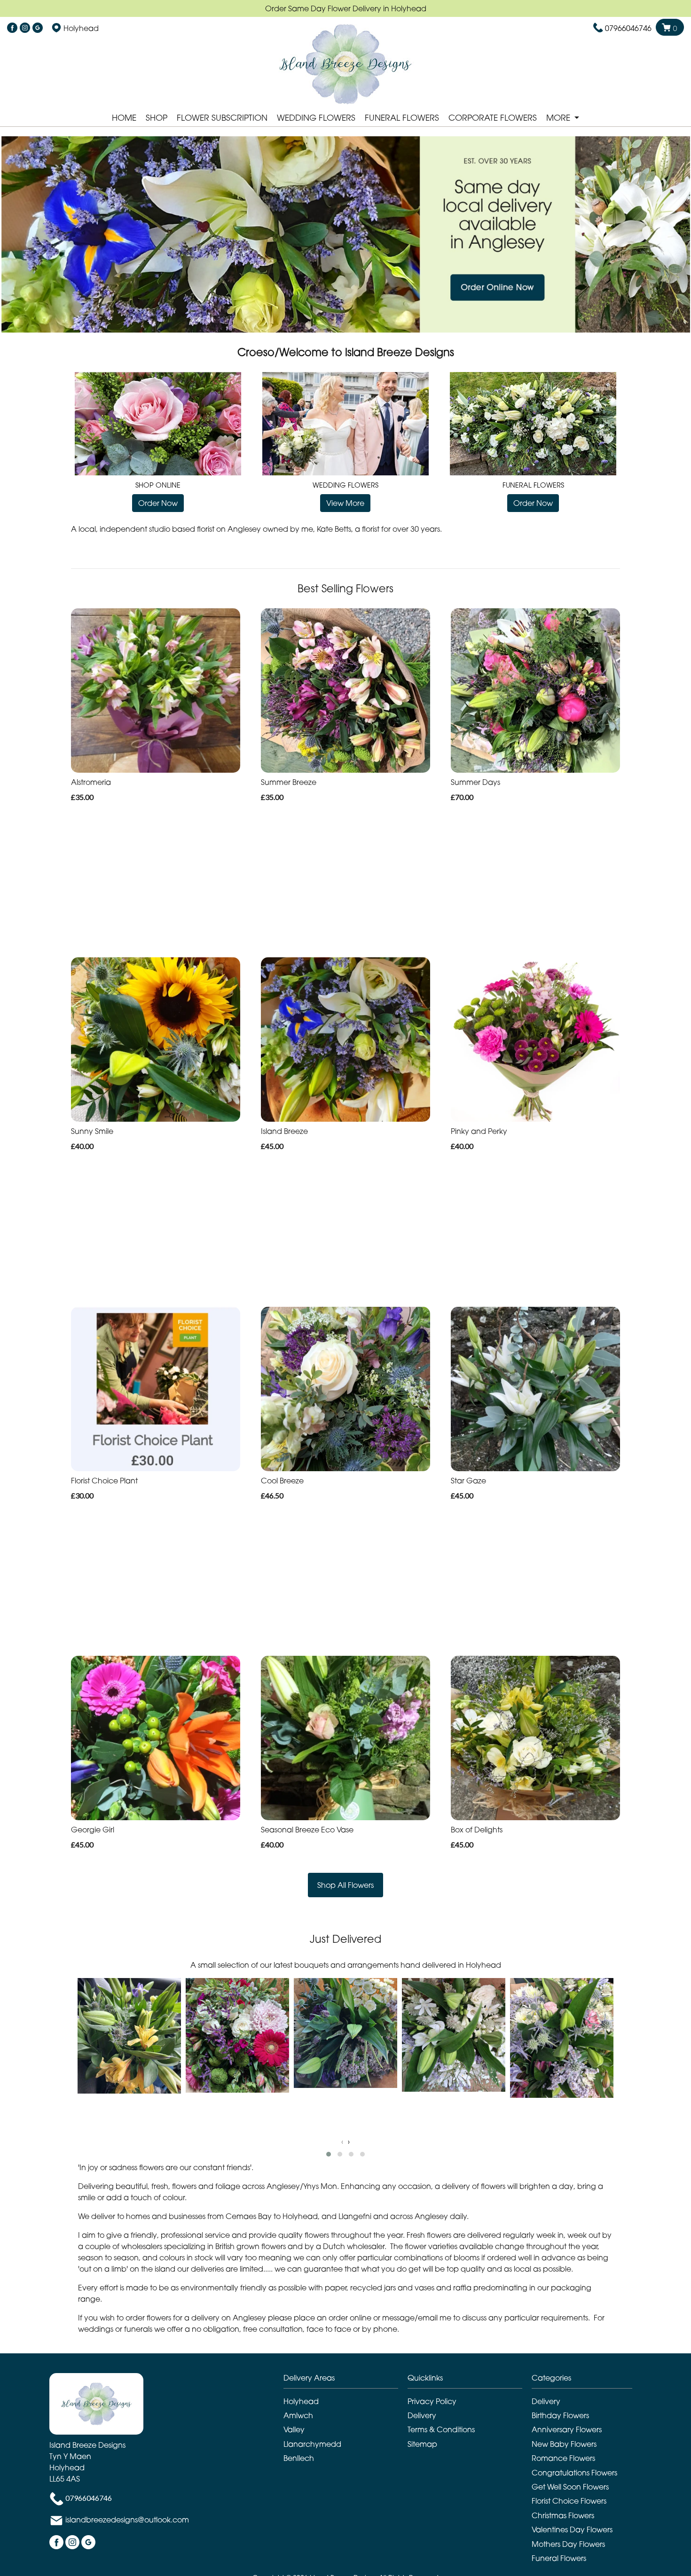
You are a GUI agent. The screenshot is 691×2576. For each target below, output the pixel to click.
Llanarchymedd (312, 2444)
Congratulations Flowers (574, 2473)
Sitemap (422, 2444)
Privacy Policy (432, 2401)
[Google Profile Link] (38, 28)
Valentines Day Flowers (572, 2529)
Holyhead (301, 2401)
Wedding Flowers (316, 118)
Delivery (422, 2415)
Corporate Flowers (493, 118)
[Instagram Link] (25, 28)
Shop (157, 118)
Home (124, 118)
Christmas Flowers (563, 2515)
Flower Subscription (222, 118)
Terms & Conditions (441, 2429)
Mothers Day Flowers (568, 2544)
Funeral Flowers (402, 118)
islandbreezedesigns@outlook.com (127, 2520)
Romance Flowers (563, 2458)
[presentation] (342, 2141)
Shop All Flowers (345, 1885)
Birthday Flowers (560, 2415)
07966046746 (628, 28)
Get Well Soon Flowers (570, 2487)
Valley (294, 2429)
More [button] (559, 118)
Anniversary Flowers (567, 2429)
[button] (329, 2154)
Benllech (299, 2458)
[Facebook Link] (12, 28)
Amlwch (298, 2415)
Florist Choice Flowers (569, 2501)
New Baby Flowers (564, 2444)
